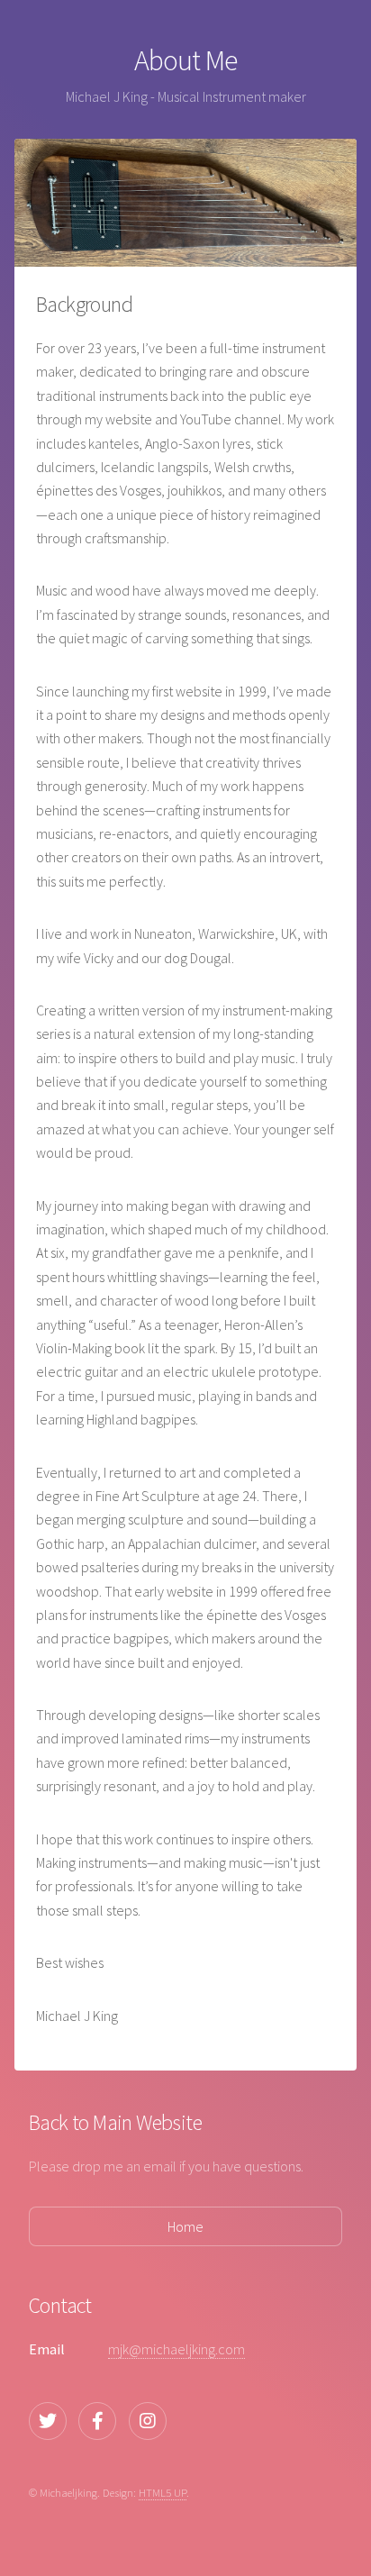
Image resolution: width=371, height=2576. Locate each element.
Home (185, 2226)
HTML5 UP (163, 2492)
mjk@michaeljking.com (176, 2349)
